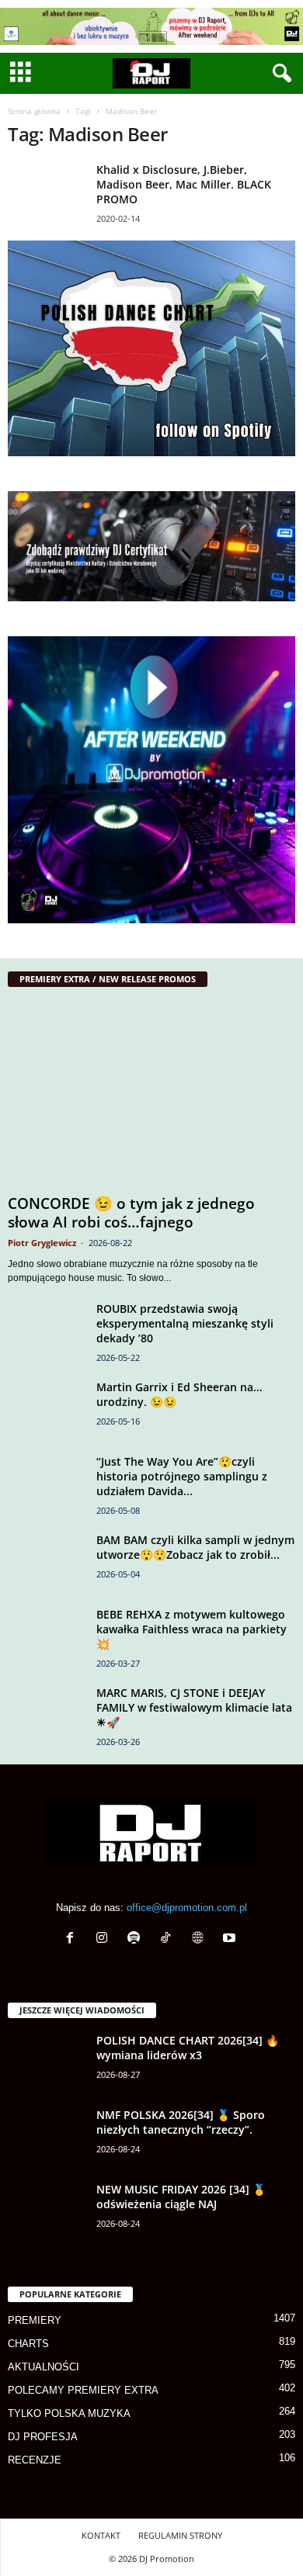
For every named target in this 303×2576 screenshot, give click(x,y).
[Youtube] (231, 1939)
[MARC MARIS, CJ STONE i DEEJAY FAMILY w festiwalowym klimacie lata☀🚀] (47, 1726)
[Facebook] (73, 1939)
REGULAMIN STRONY (180, 2535)
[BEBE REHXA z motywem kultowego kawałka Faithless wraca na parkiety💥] (47, 1636)
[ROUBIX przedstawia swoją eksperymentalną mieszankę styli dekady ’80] (47, 1330)
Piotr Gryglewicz (42, 1243)
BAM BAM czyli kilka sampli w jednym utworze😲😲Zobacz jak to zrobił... (195, 1547)
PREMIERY (35, 2320)
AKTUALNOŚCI (44, 2367)
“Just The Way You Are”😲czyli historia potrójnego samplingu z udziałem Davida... (182, 1476)
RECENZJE (35, 2460)
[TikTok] (169, 1939)
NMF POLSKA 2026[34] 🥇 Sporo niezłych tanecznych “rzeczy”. (181, 2122)
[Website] (201, 1939)
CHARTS (28, 2344)
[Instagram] (105, 1939)
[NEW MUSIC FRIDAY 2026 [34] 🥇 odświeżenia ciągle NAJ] (47, 2211)
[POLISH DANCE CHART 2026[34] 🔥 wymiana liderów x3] (47, 2062)
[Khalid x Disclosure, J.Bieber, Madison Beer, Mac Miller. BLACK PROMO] (47, 191)
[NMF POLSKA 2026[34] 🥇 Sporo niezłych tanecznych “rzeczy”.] (47, 2136)
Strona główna (34, 111)
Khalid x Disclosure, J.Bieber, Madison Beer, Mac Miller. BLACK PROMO (184, 184)
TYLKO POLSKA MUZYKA (69, 2413)
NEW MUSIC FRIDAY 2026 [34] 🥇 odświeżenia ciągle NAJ (181, 2197)
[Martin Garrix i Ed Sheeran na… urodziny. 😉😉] (47, 1409)
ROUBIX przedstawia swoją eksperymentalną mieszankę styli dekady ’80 (185, 1323)
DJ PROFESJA (43, 2437)
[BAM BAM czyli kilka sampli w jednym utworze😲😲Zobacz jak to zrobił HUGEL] (47, 1562)
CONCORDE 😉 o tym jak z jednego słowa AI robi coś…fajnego (131, 1213)
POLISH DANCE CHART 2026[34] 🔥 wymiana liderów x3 (188, 2048)
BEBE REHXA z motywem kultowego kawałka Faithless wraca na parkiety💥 (192, 1629)
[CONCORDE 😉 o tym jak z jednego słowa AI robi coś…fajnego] (151, 1094)
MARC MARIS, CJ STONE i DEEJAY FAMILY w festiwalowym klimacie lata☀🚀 (194, 1707)
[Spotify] (137, 1939)
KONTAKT (101, 2535)
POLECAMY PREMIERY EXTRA (83, 2390)
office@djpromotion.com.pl (187, 1908)
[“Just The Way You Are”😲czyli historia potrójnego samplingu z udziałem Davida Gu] (47, 1483)
